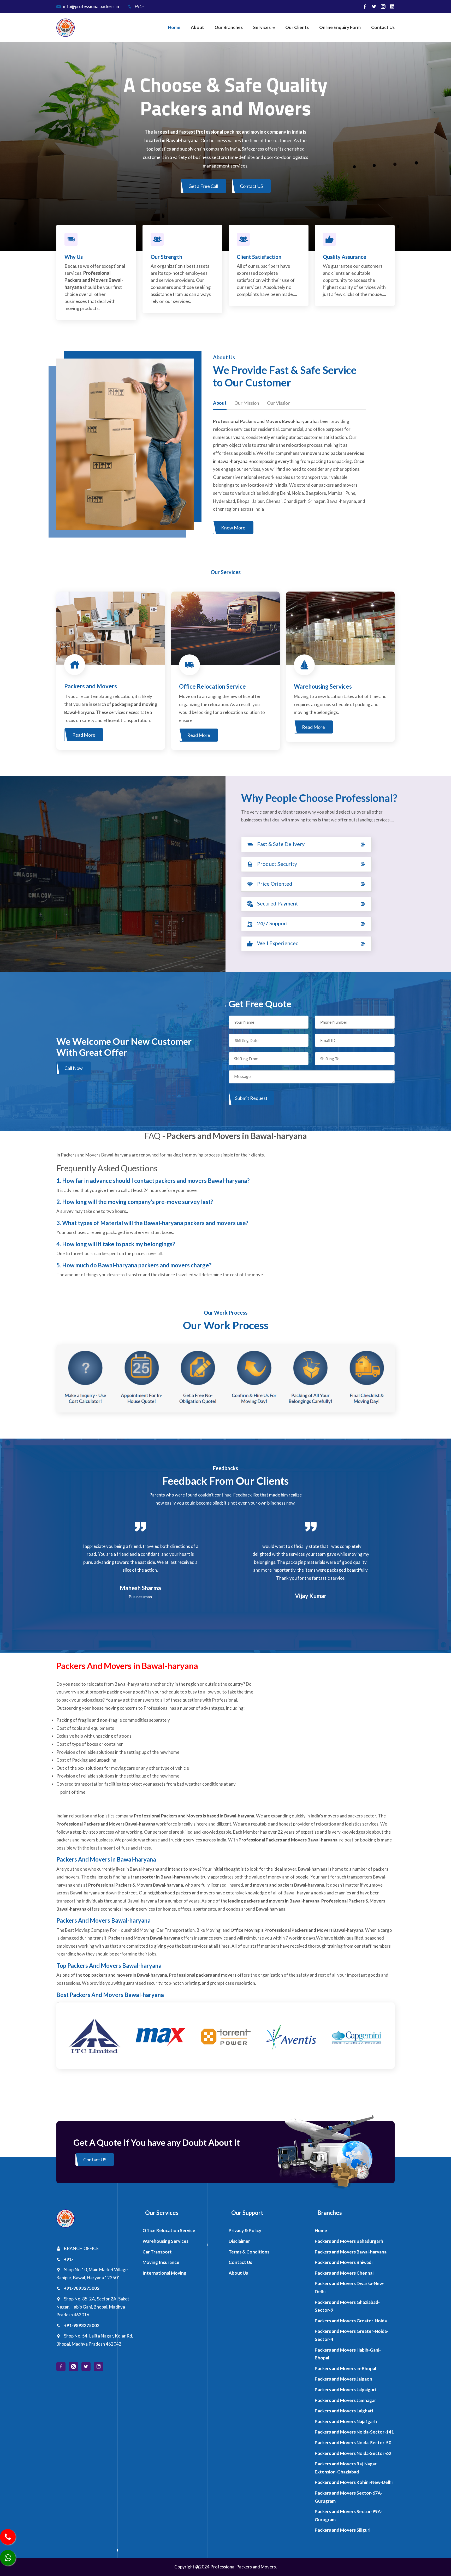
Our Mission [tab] (247, 403)
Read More (84, 735)
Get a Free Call (203, 186)
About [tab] (220, 403)
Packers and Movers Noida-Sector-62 (353, 2453)
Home (174, 27)
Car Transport (157, 2252)
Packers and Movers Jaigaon (343, 2379)
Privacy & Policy (245, 2230)
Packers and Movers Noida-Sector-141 (354, 2432)
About (197, 27)
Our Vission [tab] (279, 403)
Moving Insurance (161, 2262)
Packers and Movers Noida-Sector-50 (353, 2443)
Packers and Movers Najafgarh (346, 2421)
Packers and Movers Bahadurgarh (349, 2241)
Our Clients (297, 27)
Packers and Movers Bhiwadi (344, 2262)
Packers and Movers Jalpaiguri (345, 2390)
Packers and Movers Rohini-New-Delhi (354, 2482)
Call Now (74, 1068)
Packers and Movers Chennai (344, 2273)
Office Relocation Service (169, 2230)
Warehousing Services (165, 2241)
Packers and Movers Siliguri (343, 2530)
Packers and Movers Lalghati (344, 2411)
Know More (233, 528)
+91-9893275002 (82, 2288)
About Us (238, 2273)
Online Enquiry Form (340, 27)
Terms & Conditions (249, 2252)
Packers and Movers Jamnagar (345, 2400)
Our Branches (229, 27)
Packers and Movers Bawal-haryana (351, 2252)
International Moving (164, 2273)
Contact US (251, 186)
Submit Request (251, 1098)
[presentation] (13, 144)
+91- (139, 6)
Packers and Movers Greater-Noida (351, 2321)
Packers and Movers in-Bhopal (345, 2368)
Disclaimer (239, 2241)
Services (262, 27)
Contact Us (383, 27)
